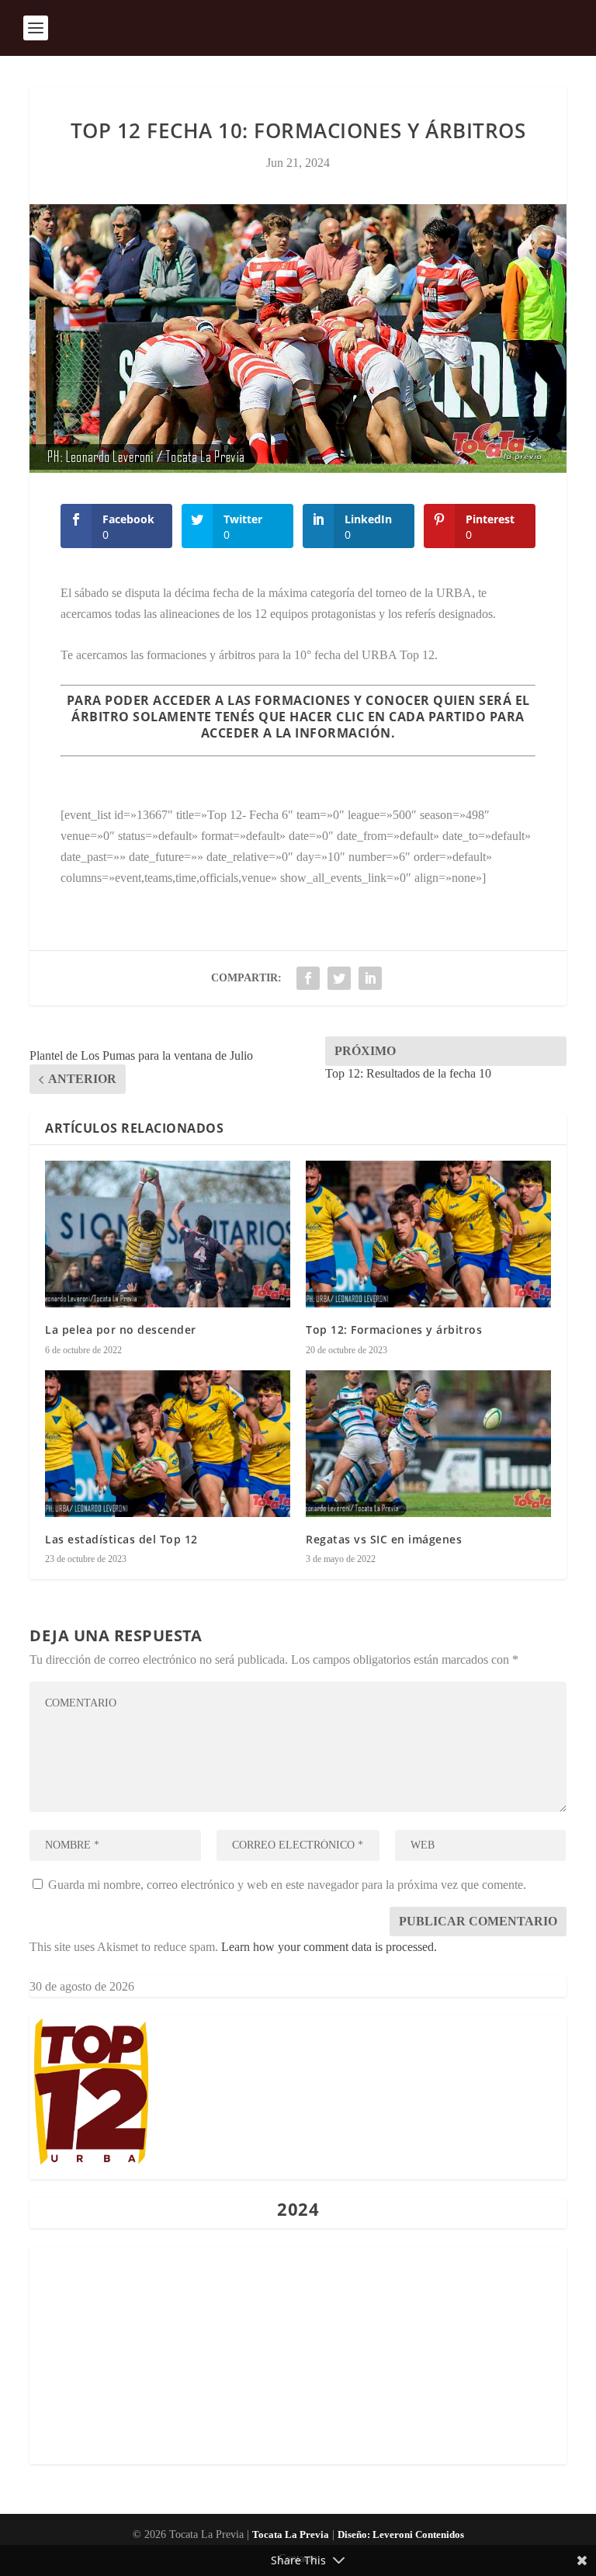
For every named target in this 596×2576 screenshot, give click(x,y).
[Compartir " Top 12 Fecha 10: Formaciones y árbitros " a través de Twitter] (339, 978)
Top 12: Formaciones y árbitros (394, 1330)
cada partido (437, 717)
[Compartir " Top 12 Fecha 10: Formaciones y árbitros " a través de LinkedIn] (370, 978)
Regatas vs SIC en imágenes (384, 1539)
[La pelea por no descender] (168, 1234)
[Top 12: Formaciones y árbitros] (428, 1234)
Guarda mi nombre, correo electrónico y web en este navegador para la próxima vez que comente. (287, 1885)
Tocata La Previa (291, 2534)
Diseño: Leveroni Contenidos (401, 2534)
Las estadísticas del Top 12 (121, 1539)
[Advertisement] (298, 2356)
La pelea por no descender (121, 1330)
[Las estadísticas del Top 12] (168, 1444)
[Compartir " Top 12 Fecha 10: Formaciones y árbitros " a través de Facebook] (308, 978)
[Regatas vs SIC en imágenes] (428, 1444)
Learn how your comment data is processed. (329, 1947)
